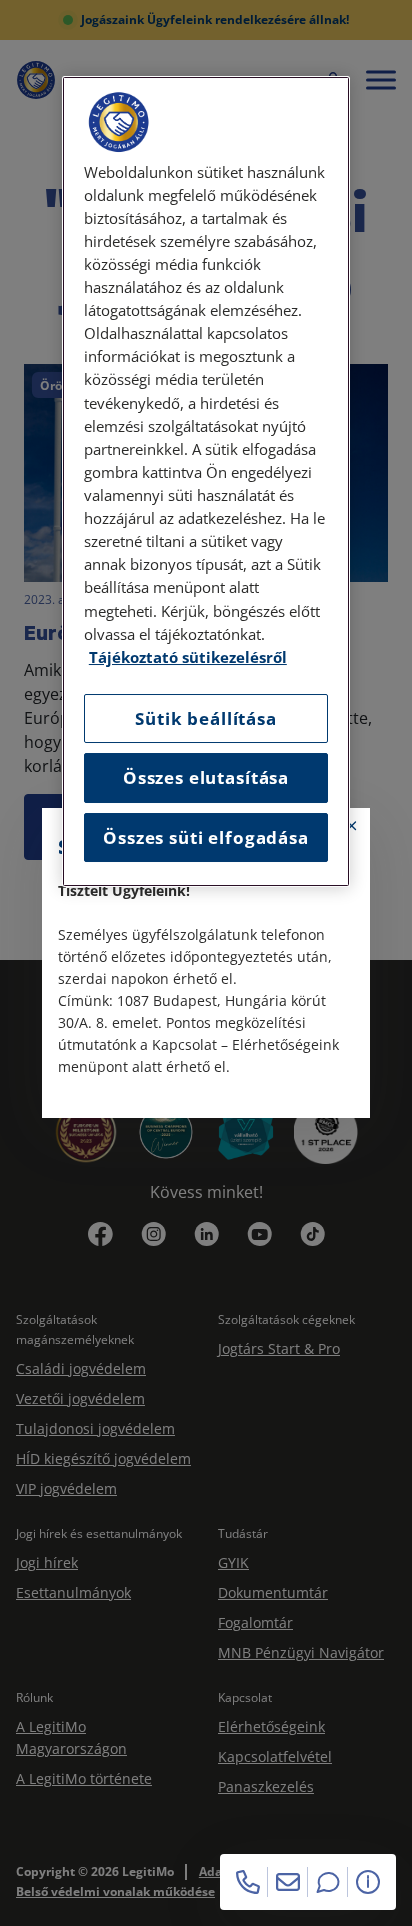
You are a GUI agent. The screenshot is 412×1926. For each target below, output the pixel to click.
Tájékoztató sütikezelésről (188, 657)
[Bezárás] (352, 826)
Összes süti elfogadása (205, 837)
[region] (206, 482)
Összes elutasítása (206, 777)
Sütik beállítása (205, 718)
